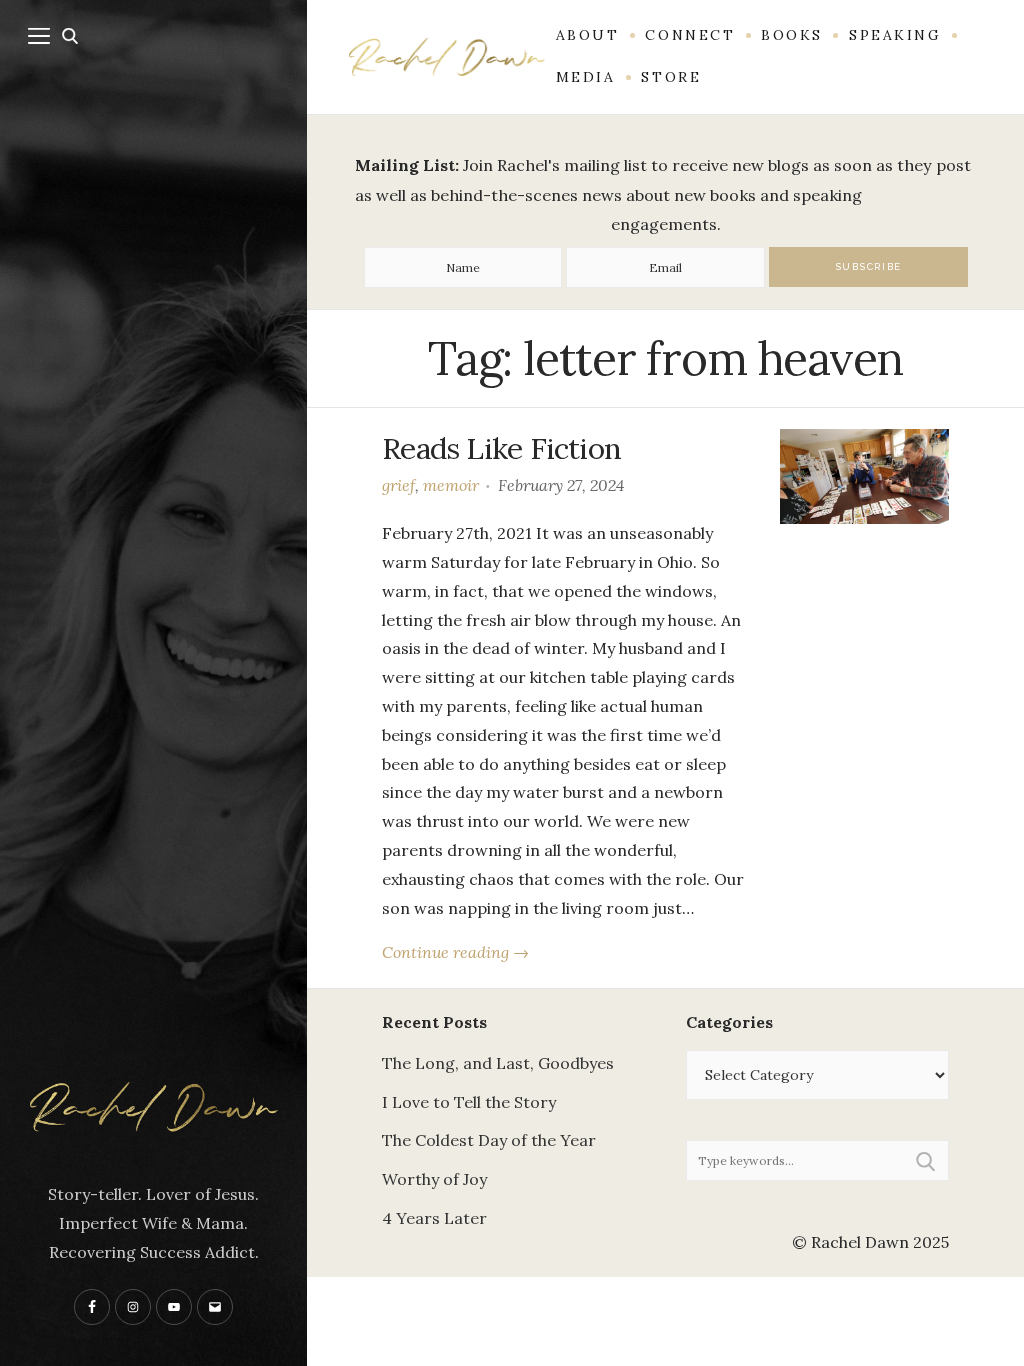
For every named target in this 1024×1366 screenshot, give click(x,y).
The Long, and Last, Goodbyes (498, 1063)
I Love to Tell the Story (469, 1102)
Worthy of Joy (434, 1179)
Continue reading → (455, 952)
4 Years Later (434, 1218)
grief (398, 485)
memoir (451, 485)
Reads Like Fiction (501, 448)
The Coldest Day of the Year (489, 1140)
